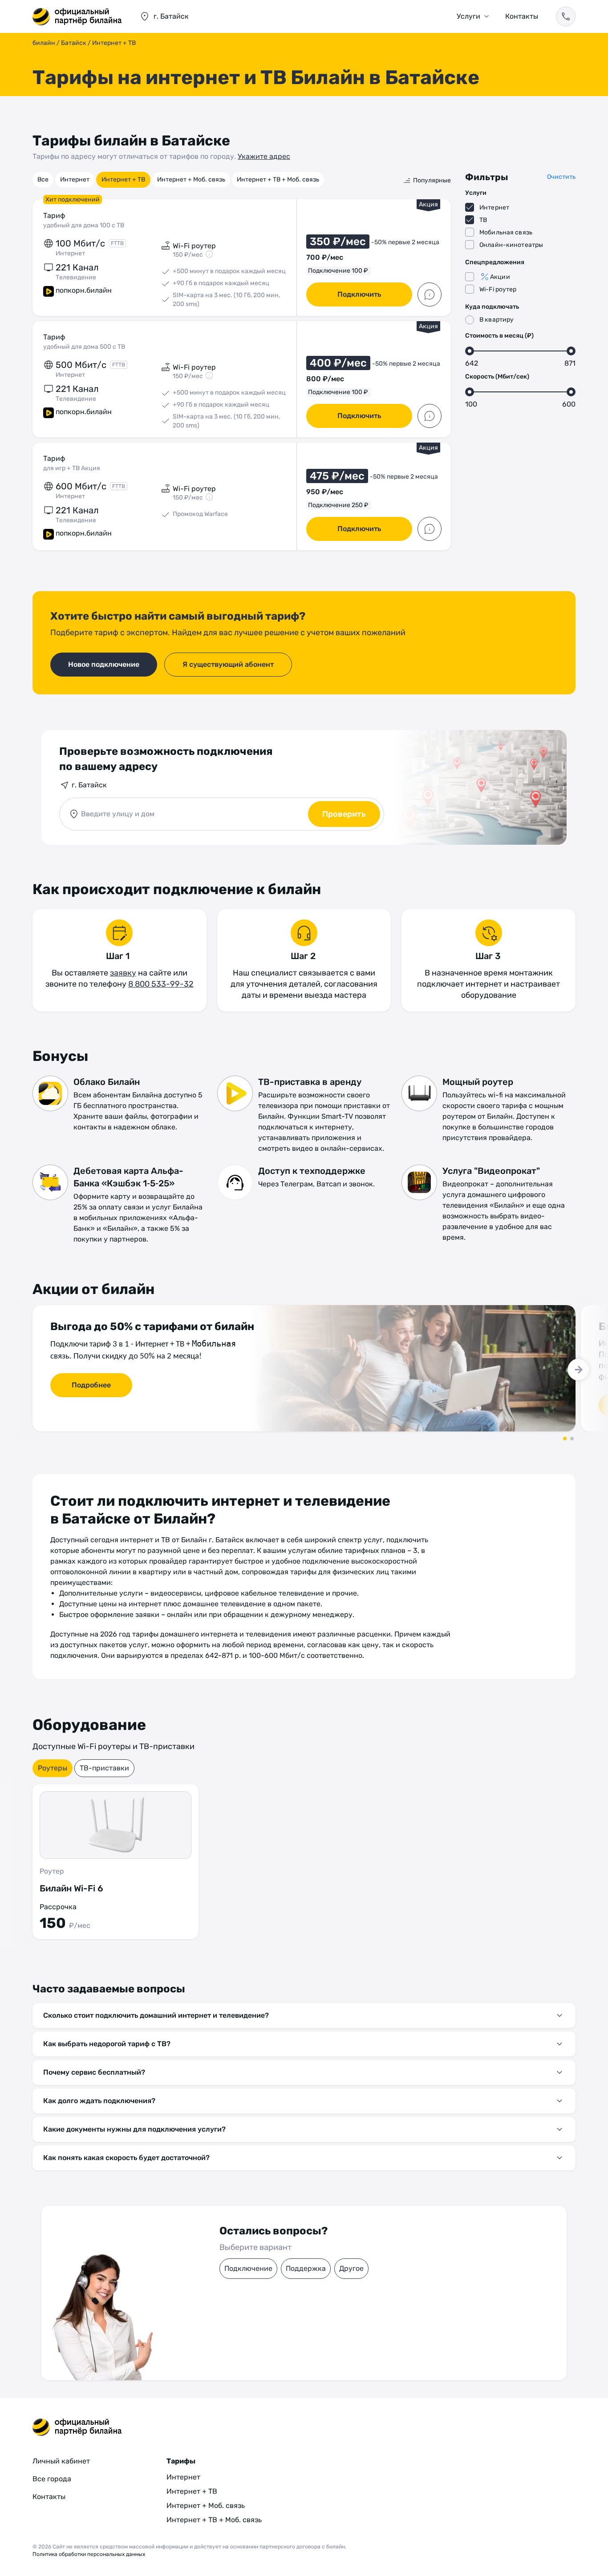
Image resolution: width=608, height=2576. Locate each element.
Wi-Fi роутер (498, 289)
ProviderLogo (77, 16)
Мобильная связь (506, 232)
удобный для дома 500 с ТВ (84, 347)
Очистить (561, 177)
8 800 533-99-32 (161, 984)
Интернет (75, 179)
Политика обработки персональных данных (89, 2554)
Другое (351, 2268)
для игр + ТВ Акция (72, 468)
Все (43, 179)
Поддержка (306, 2268)
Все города (52, 2479)
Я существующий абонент (228, 664)
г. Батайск (89, 785)
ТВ (483, 220)
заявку (123, 973)
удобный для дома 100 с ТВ (84, 225)
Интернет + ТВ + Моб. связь (278, 179)
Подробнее (91, 1385)
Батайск (74, 43)
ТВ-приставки (104, 1768)
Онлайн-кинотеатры (511, 245)
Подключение (248, 2268)
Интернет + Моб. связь (191, 179)
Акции (500, 277)
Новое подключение (104, 664)
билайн (44, 43)
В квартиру (497, 320)
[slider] (470, 351)
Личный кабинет (61, 2461)
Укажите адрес (264, 156)
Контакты (522, 16)
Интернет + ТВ (123, 179)
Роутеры (53, 1768)
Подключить (359, 294)
